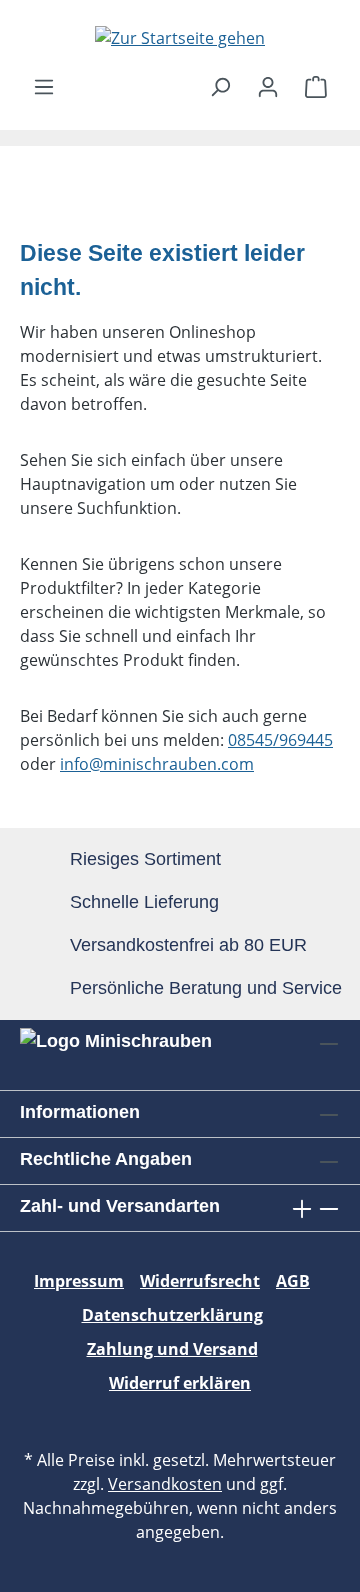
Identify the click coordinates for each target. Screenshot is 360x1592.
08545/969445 (280, 740)
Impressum (79, 1281)
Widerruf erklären (180, 1383)
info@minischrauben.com (157, 764)
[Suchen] (220, 86)
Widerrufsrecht (200, 1281)
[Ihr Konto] (268, 86)
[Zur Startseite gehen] (180, 37)
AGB (293, 1281)
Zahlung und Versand (172, 1349)
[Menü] (44, 86)
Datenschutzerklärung (172, 1315)
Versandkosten (165, 1484)
